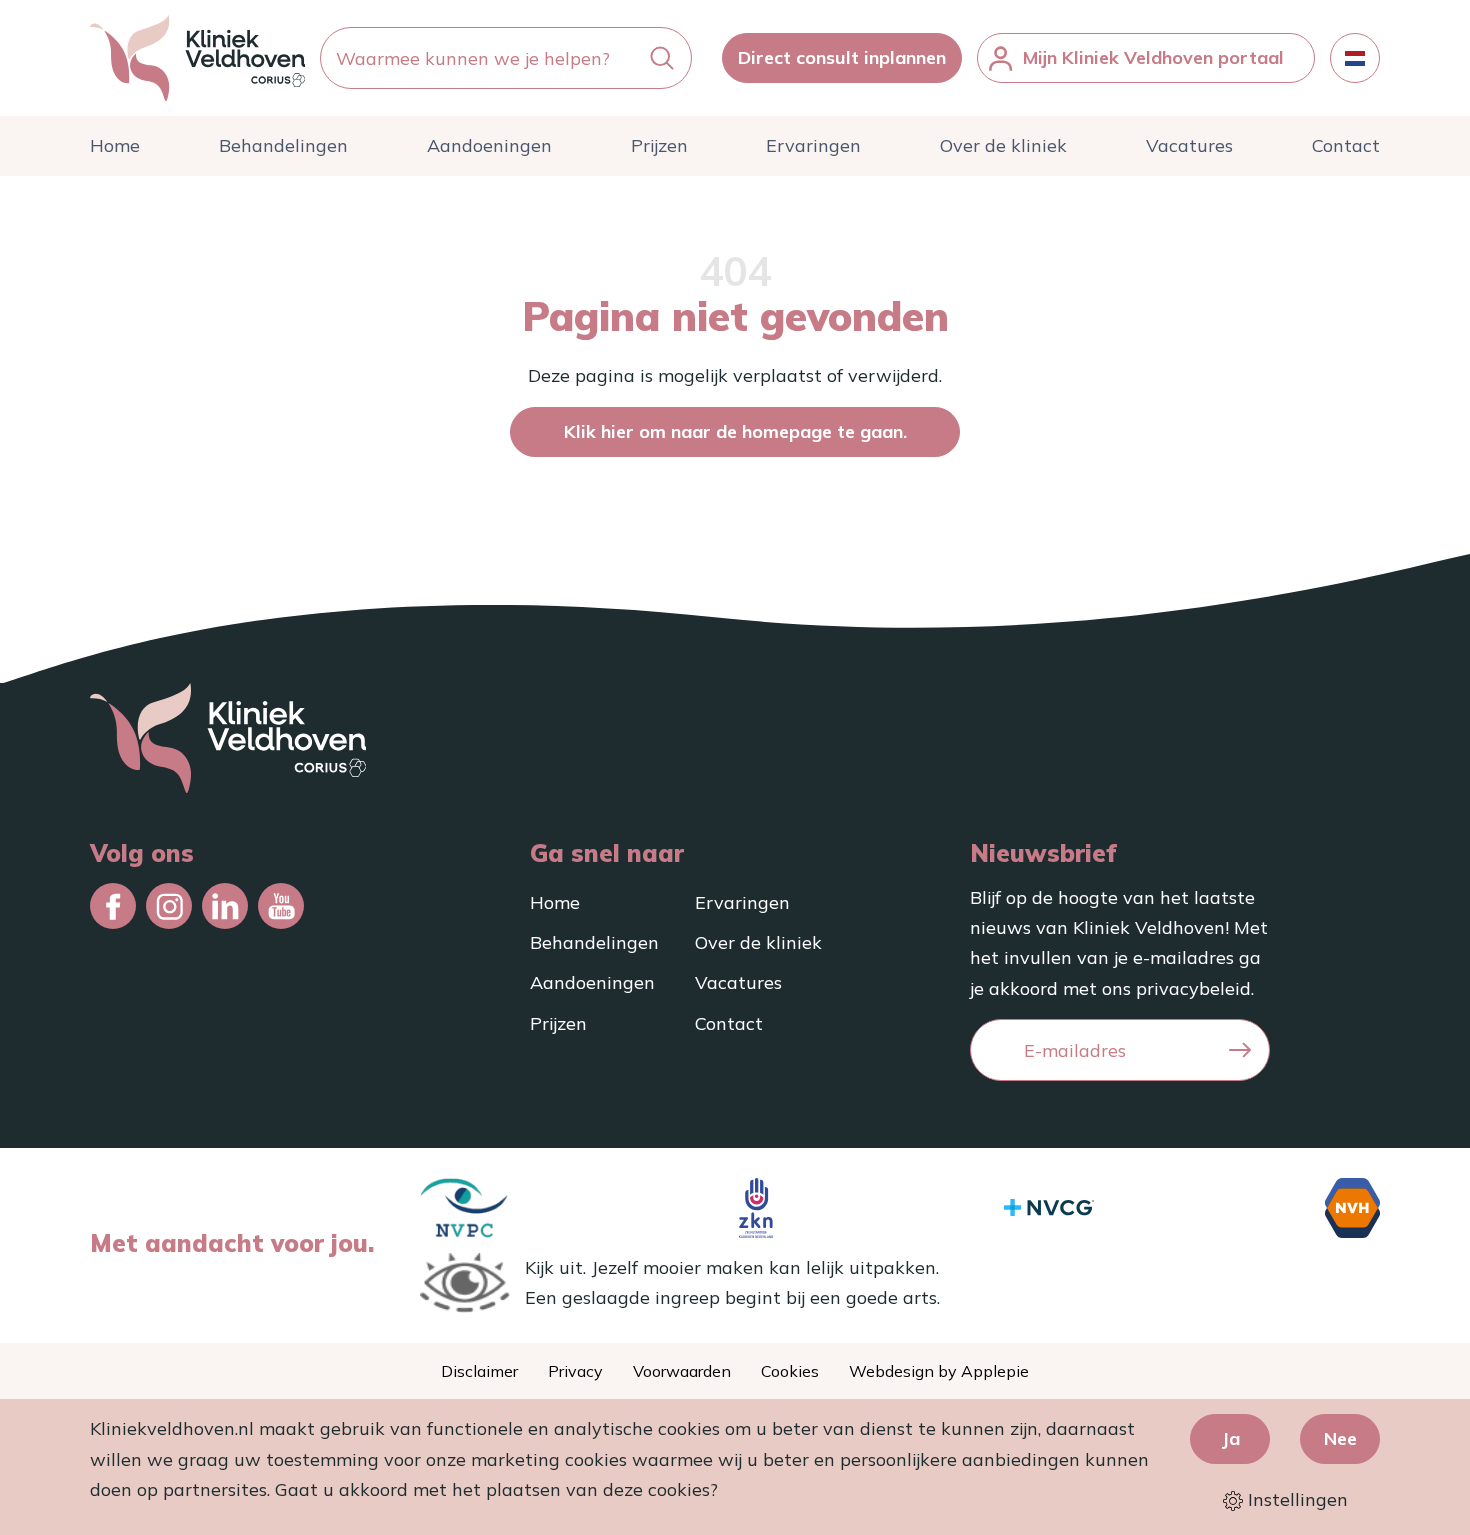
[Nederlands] (1355, 58)
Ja (1230, 1438)
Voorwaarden (682, 1371)
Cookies (790, 1371)
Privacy (575, 1371)
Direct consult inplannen (842, 57)
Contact (1346, 145)
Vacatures (1189, 145)
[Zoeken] (662, 58)
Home (115, 145)
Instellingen (1295, 1499)
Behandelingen (283, 145)
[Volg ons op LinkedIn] (225, 906)
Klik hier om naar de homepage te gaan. (735, 431)
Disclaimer (479, 1371)
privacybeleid (1193, 988)
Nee (1340, 1438)
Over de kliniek (1003, 145)
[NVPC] (464, 1208)
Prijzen (659, 145)
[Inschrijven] (1240, 1050)
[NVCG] (1049, 1207)
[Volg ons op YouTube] (281, 906)
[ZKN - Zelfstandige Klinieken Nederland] (756, 1208)
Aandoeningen (489, 145)
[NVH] (1352, 1208)
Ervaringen (813, 145)
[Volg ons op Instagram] (169, 906)
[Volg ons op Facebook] (113, 906)
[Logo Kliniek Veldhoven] (197, 58)
